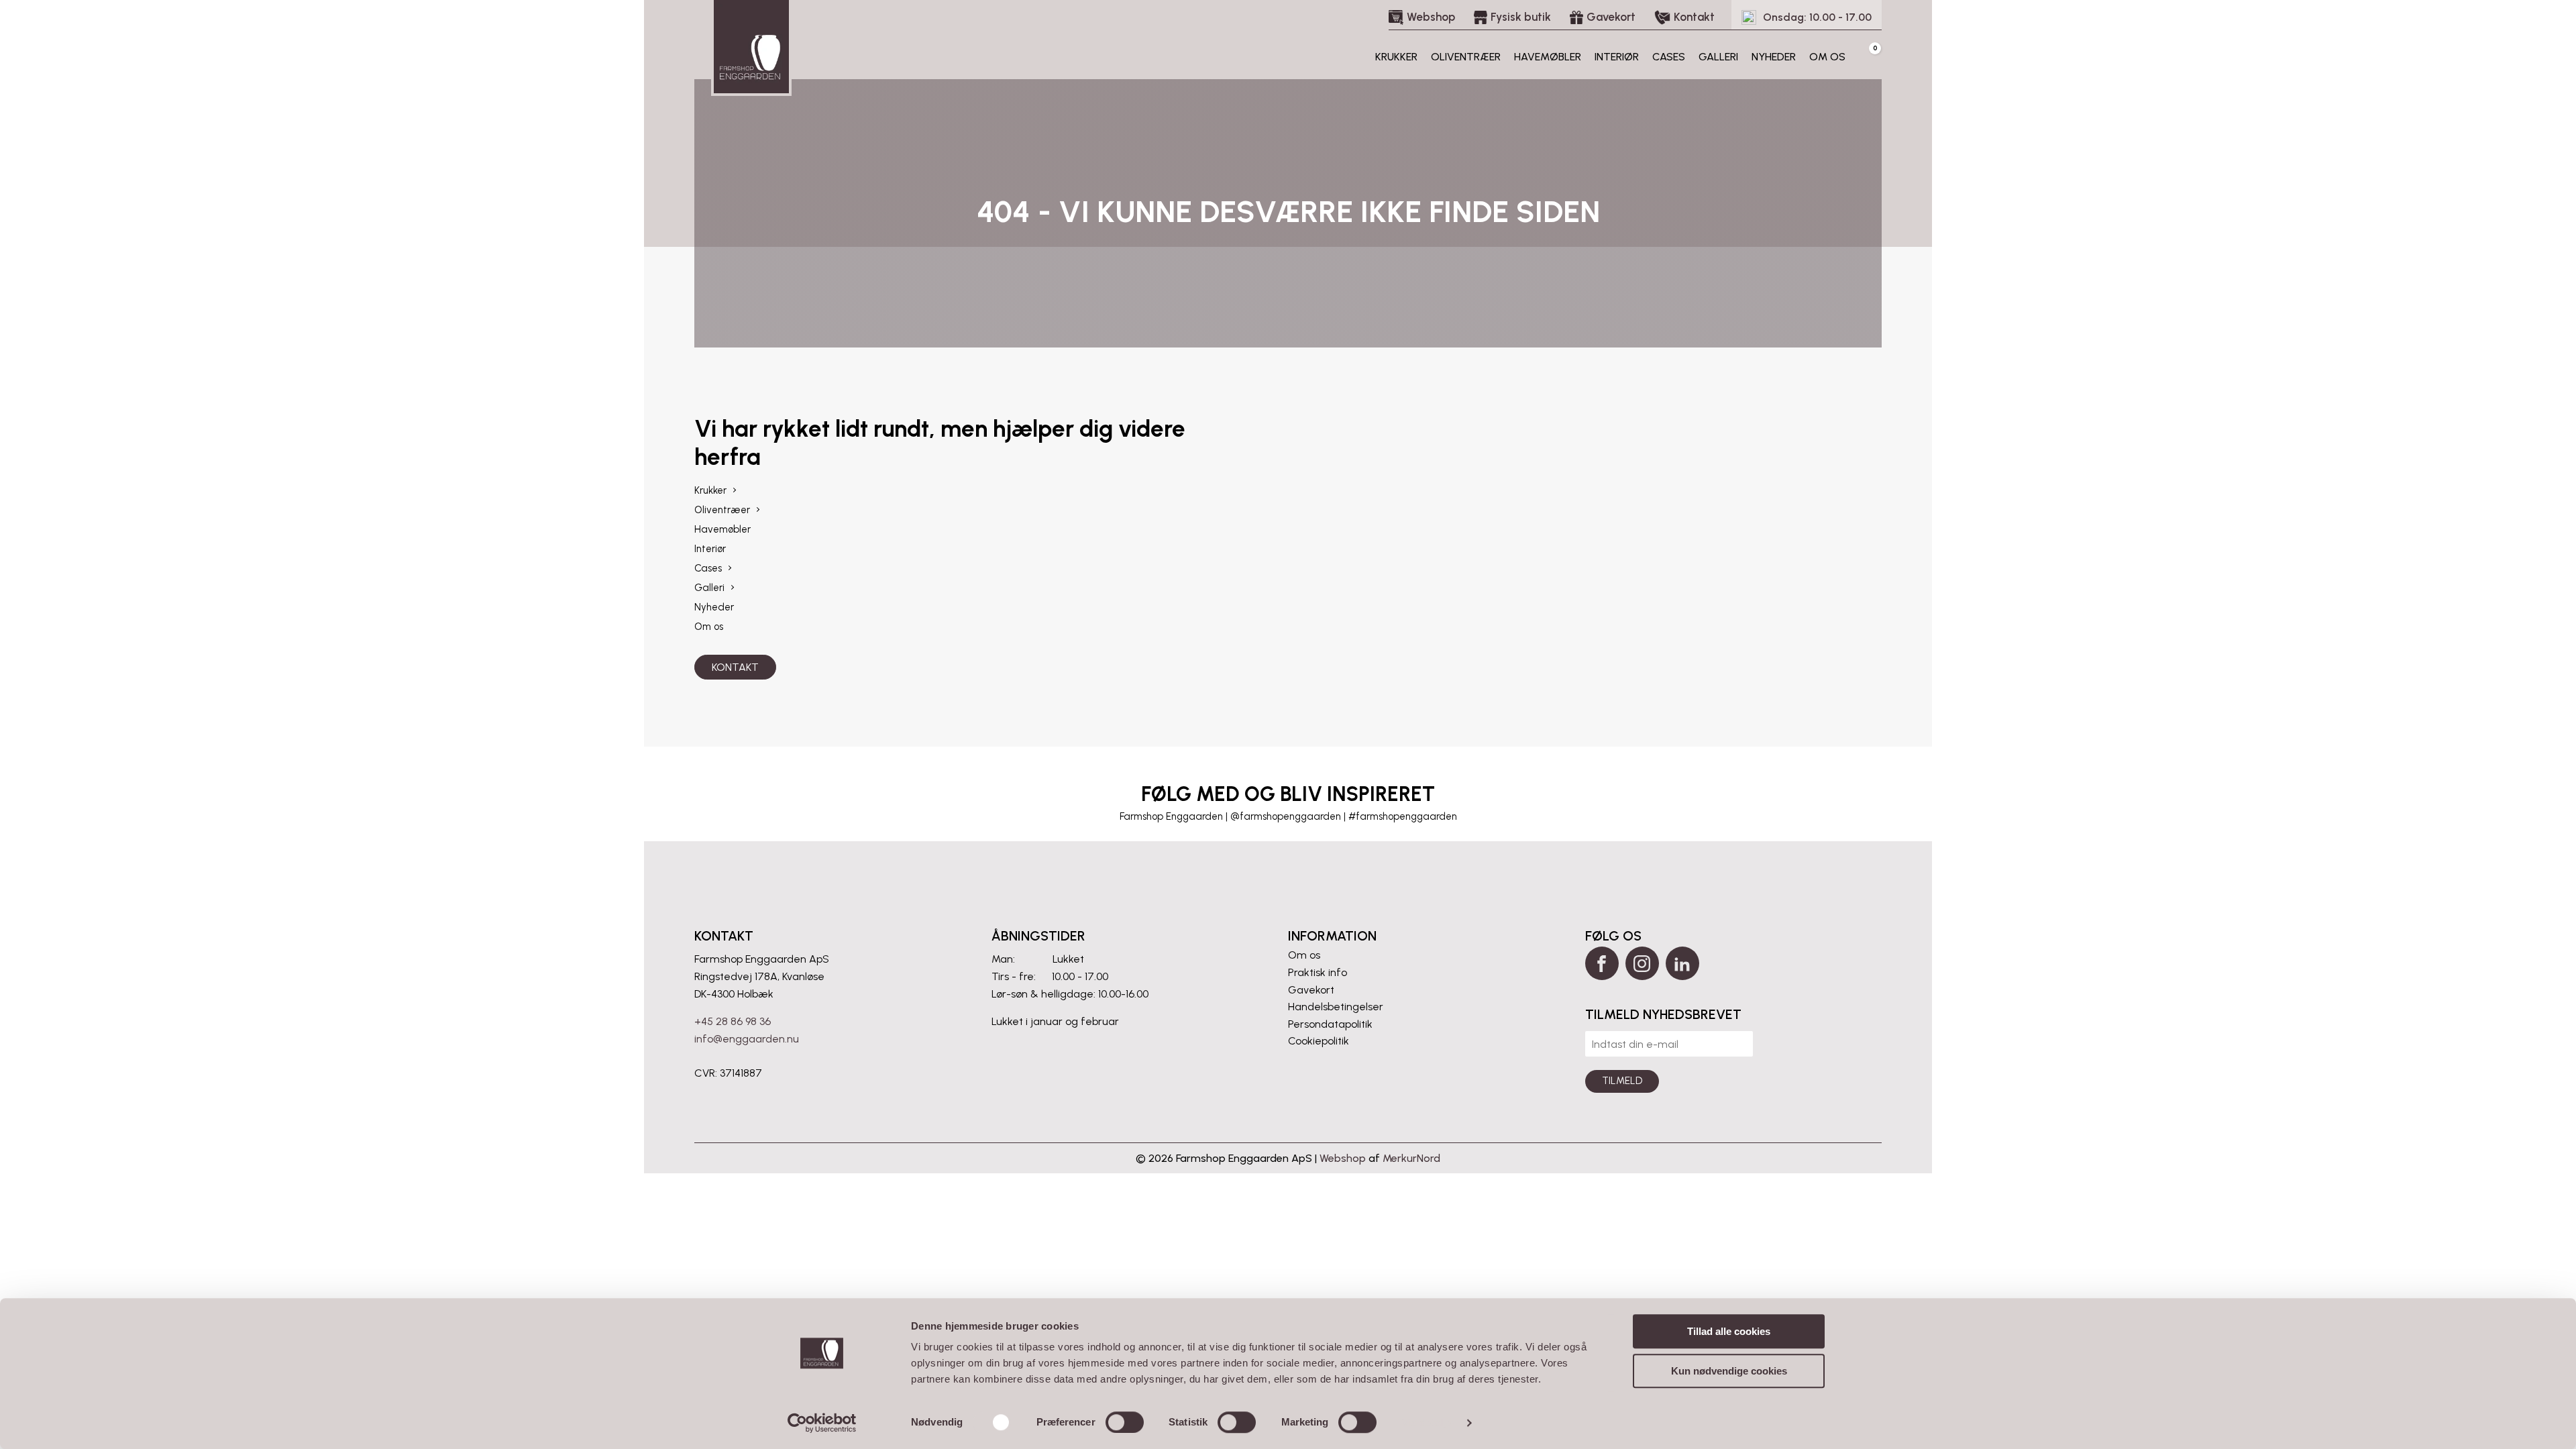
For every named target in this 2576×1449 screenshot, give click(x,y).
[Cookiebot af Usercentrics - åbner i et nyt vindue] (822, 1423)
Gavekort (1311, 990)
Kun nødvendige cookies (1729, 1371)
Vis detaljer (1429, 1423)
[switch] (1125, 1422)
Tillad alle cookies (1729, 1331)
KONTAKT (735, 667)
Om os (1827, 57)
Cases (1669, 57)
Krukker (1396, 57)
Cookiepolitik (1319, 1041)
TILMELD (1622, 1081)
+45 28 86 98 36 (733, 1021)
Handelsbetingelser (1336, 1007)
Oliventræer (1466, 57)
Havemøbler (1548, 57)
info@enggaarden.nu (747, 1039)
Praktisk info (1318, 972)
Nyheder (1774, 57)
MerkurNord (1411, 1158)
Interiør (1617, 57)
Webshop (1343, 1158)
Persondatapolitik (1330, 1024)
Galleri (1718, 57)
